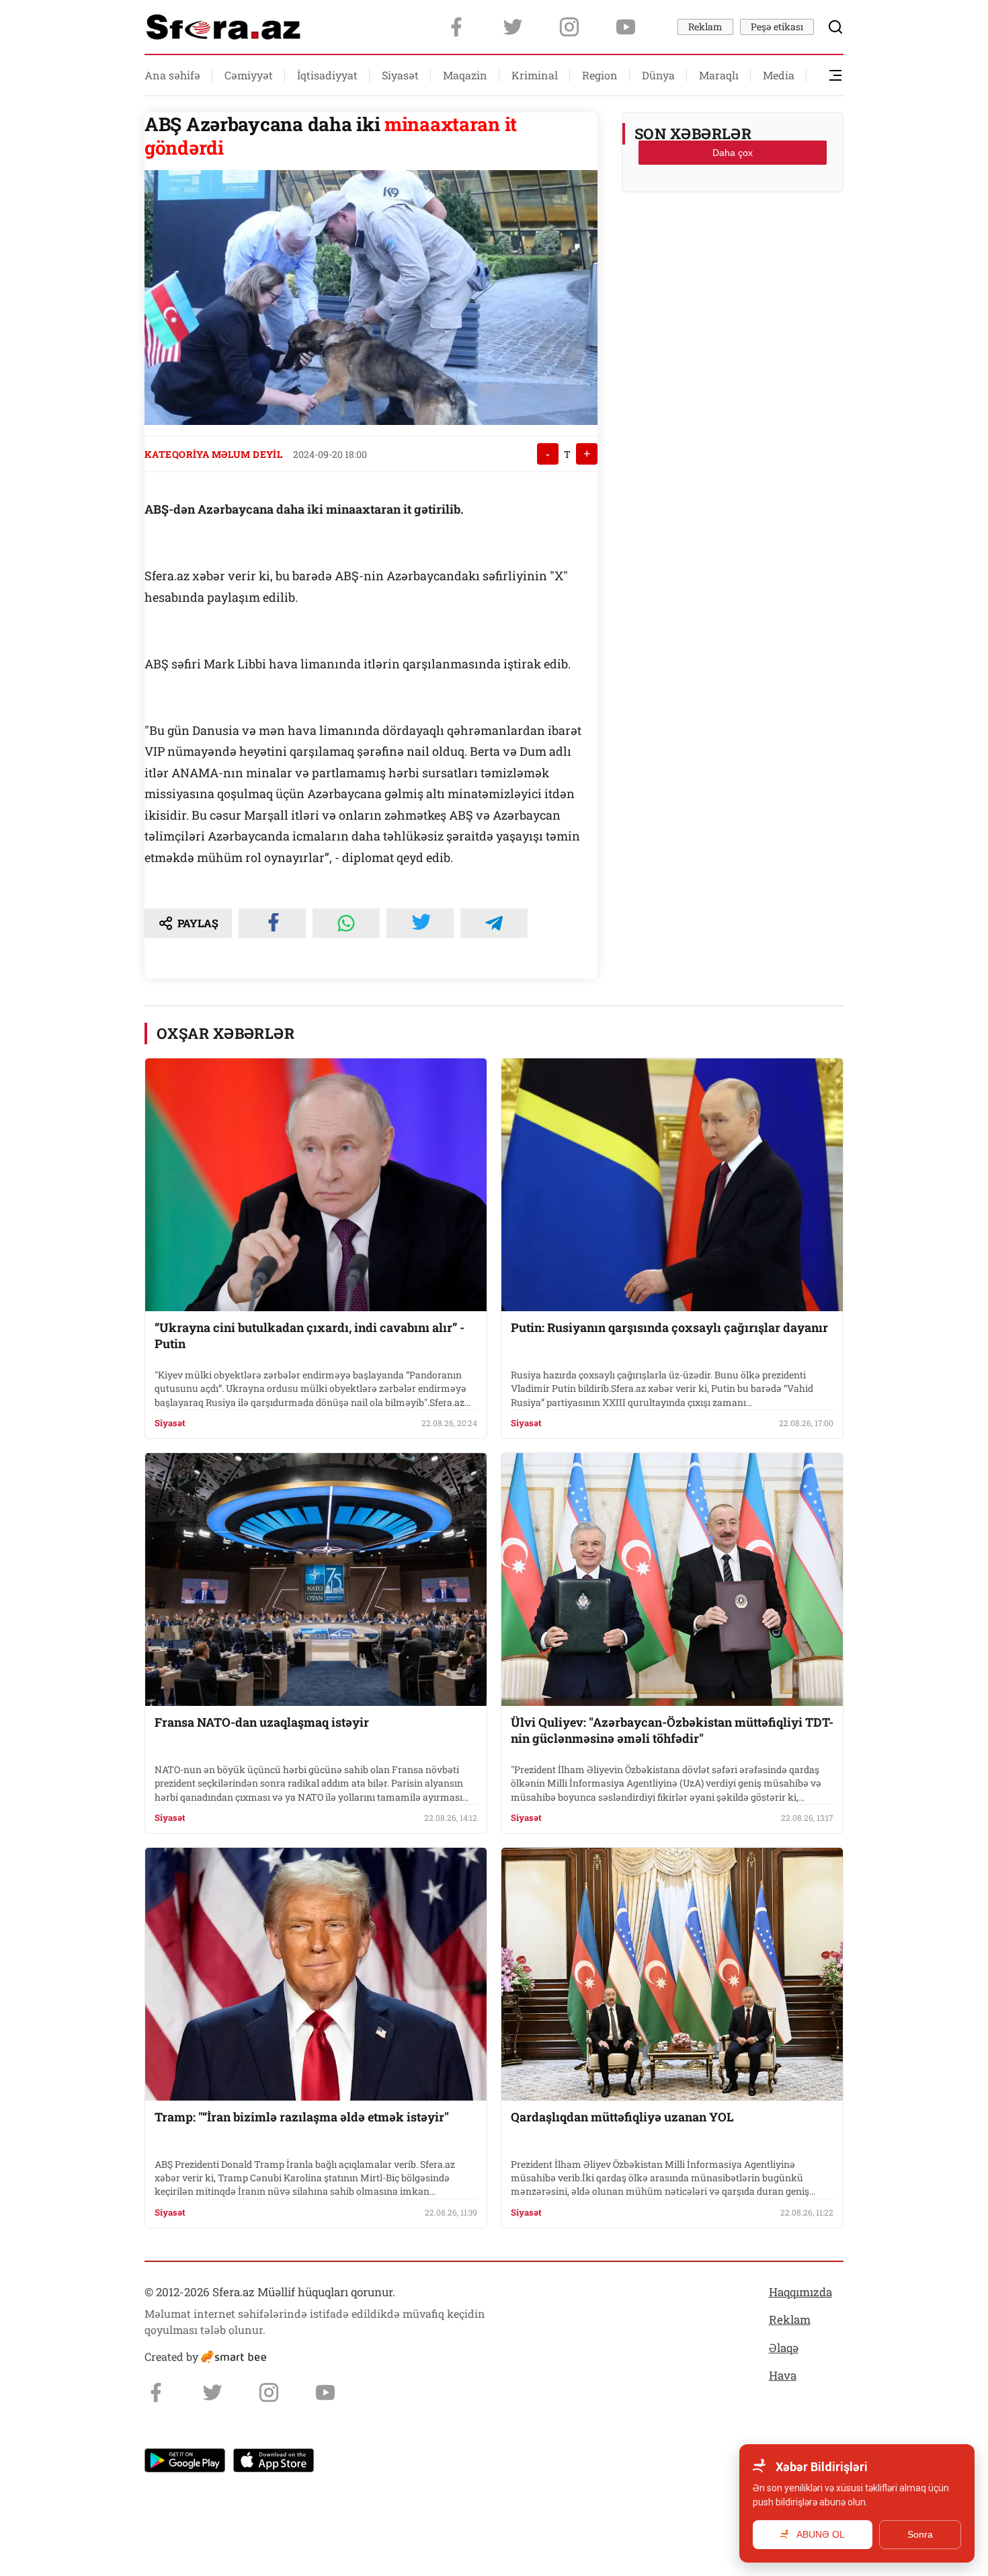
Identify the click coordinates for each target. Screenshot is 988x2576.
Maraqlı (719, 75)
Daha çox (733, 153)
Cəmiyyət (249, 75)
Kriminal (535, 75)
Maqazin (465, 75)
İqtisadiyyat (327, 75)
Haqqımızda (800, 2292)
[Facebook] (456, 27)
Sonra (920, 2534)
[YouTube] (626, 27)
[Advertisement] (733, 236)
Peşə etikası (777, 27)
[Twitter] (513, 27)
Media (779, 75)
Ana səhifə (172, 75)
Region (600, 75)
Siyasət (400, 75)
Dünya (658, 75)
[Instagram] (569, 27)
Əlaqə (784, 2348)
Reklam (705, 27)
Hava (783, 2375)
